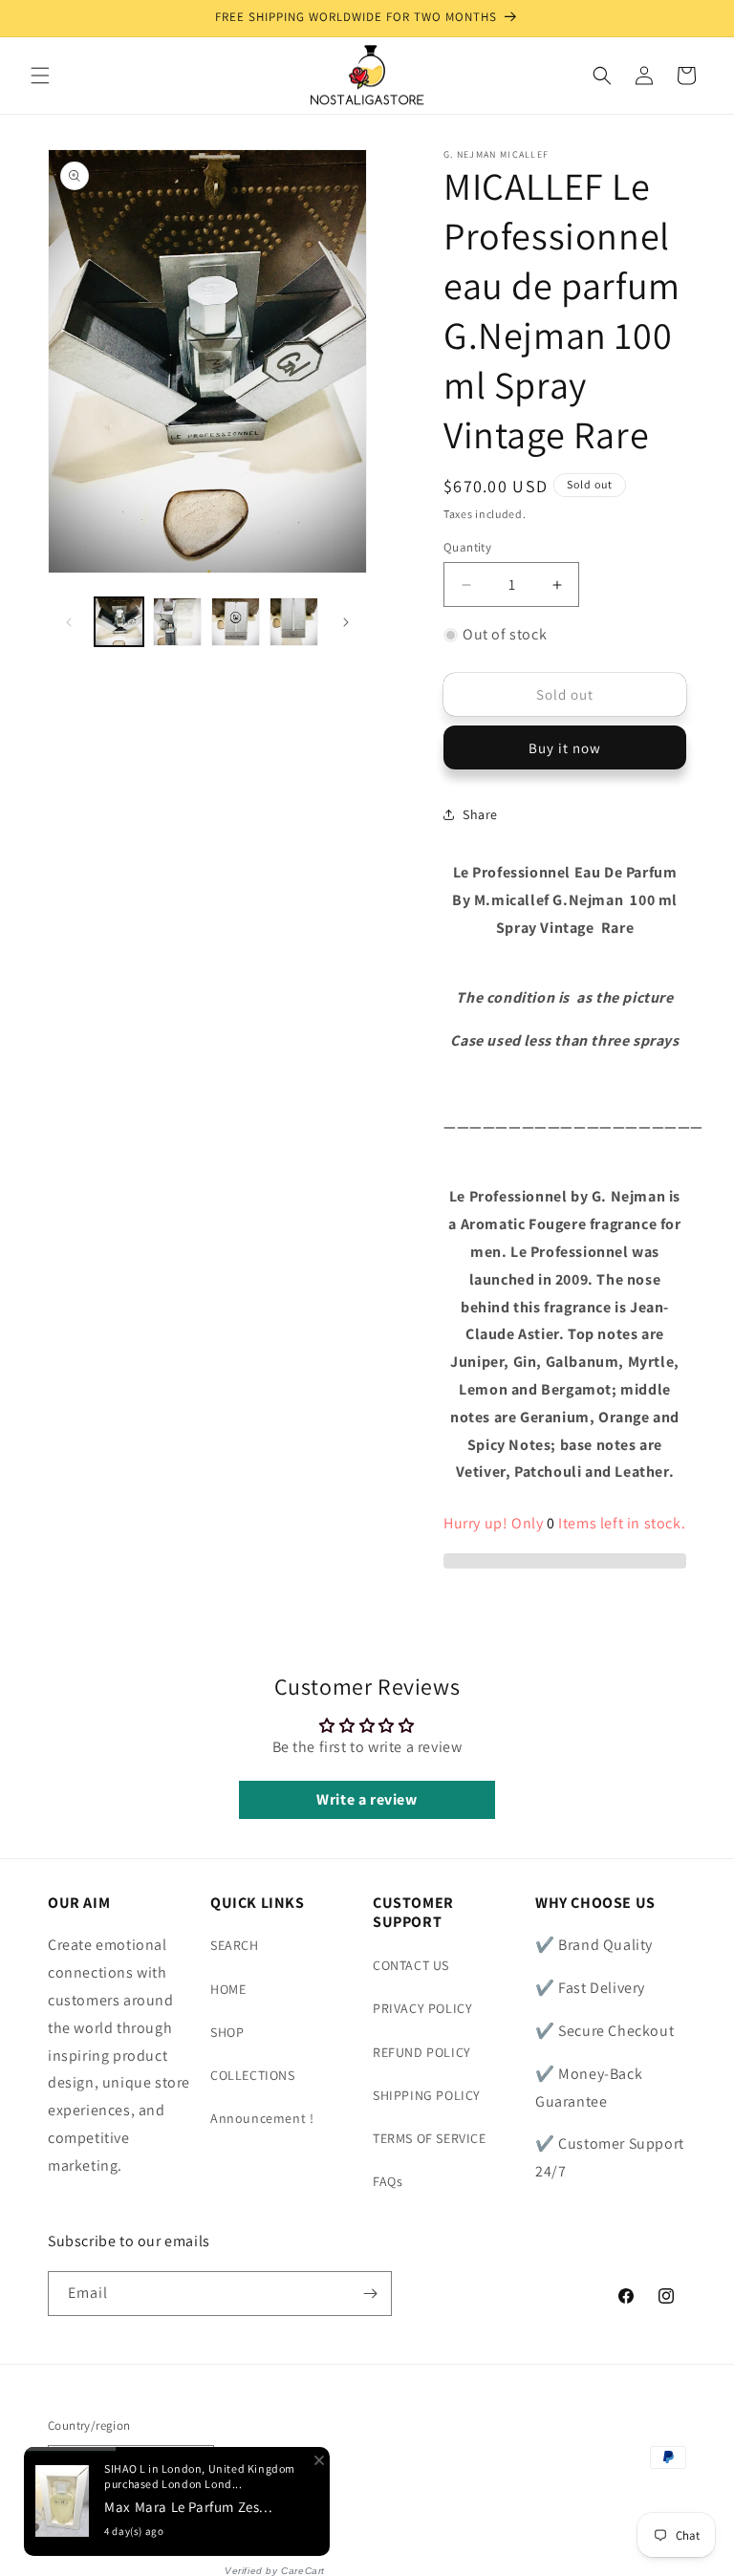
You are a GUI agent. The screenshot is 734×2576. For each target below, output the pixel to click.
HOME (228, 1989)
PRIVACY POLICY (422, 2008)
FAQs (388, 2181)
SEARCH (235, 1945)
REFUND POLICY (422, 2052)
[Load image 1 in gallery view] (119, 622)
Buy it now (565, 748)
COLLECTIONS (253, 2075)
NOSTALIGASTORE (186, 2532)
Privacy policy (288, 2531)
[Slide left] (69, 622)
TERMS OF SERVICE (430, 2138)
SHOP (227, 2032)
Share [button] (480, 814)
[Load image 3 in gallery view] (236, 622)
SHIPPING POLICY (427, 2095)
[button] (40, 76)
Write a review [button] (367, 1799)
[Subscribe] (370, 2294)
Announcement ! (262, 2118)
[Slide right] (346, 622)
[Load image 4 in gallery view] (294, 622)
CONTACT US (411, 1965)
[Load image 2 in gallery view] (177, 622)
